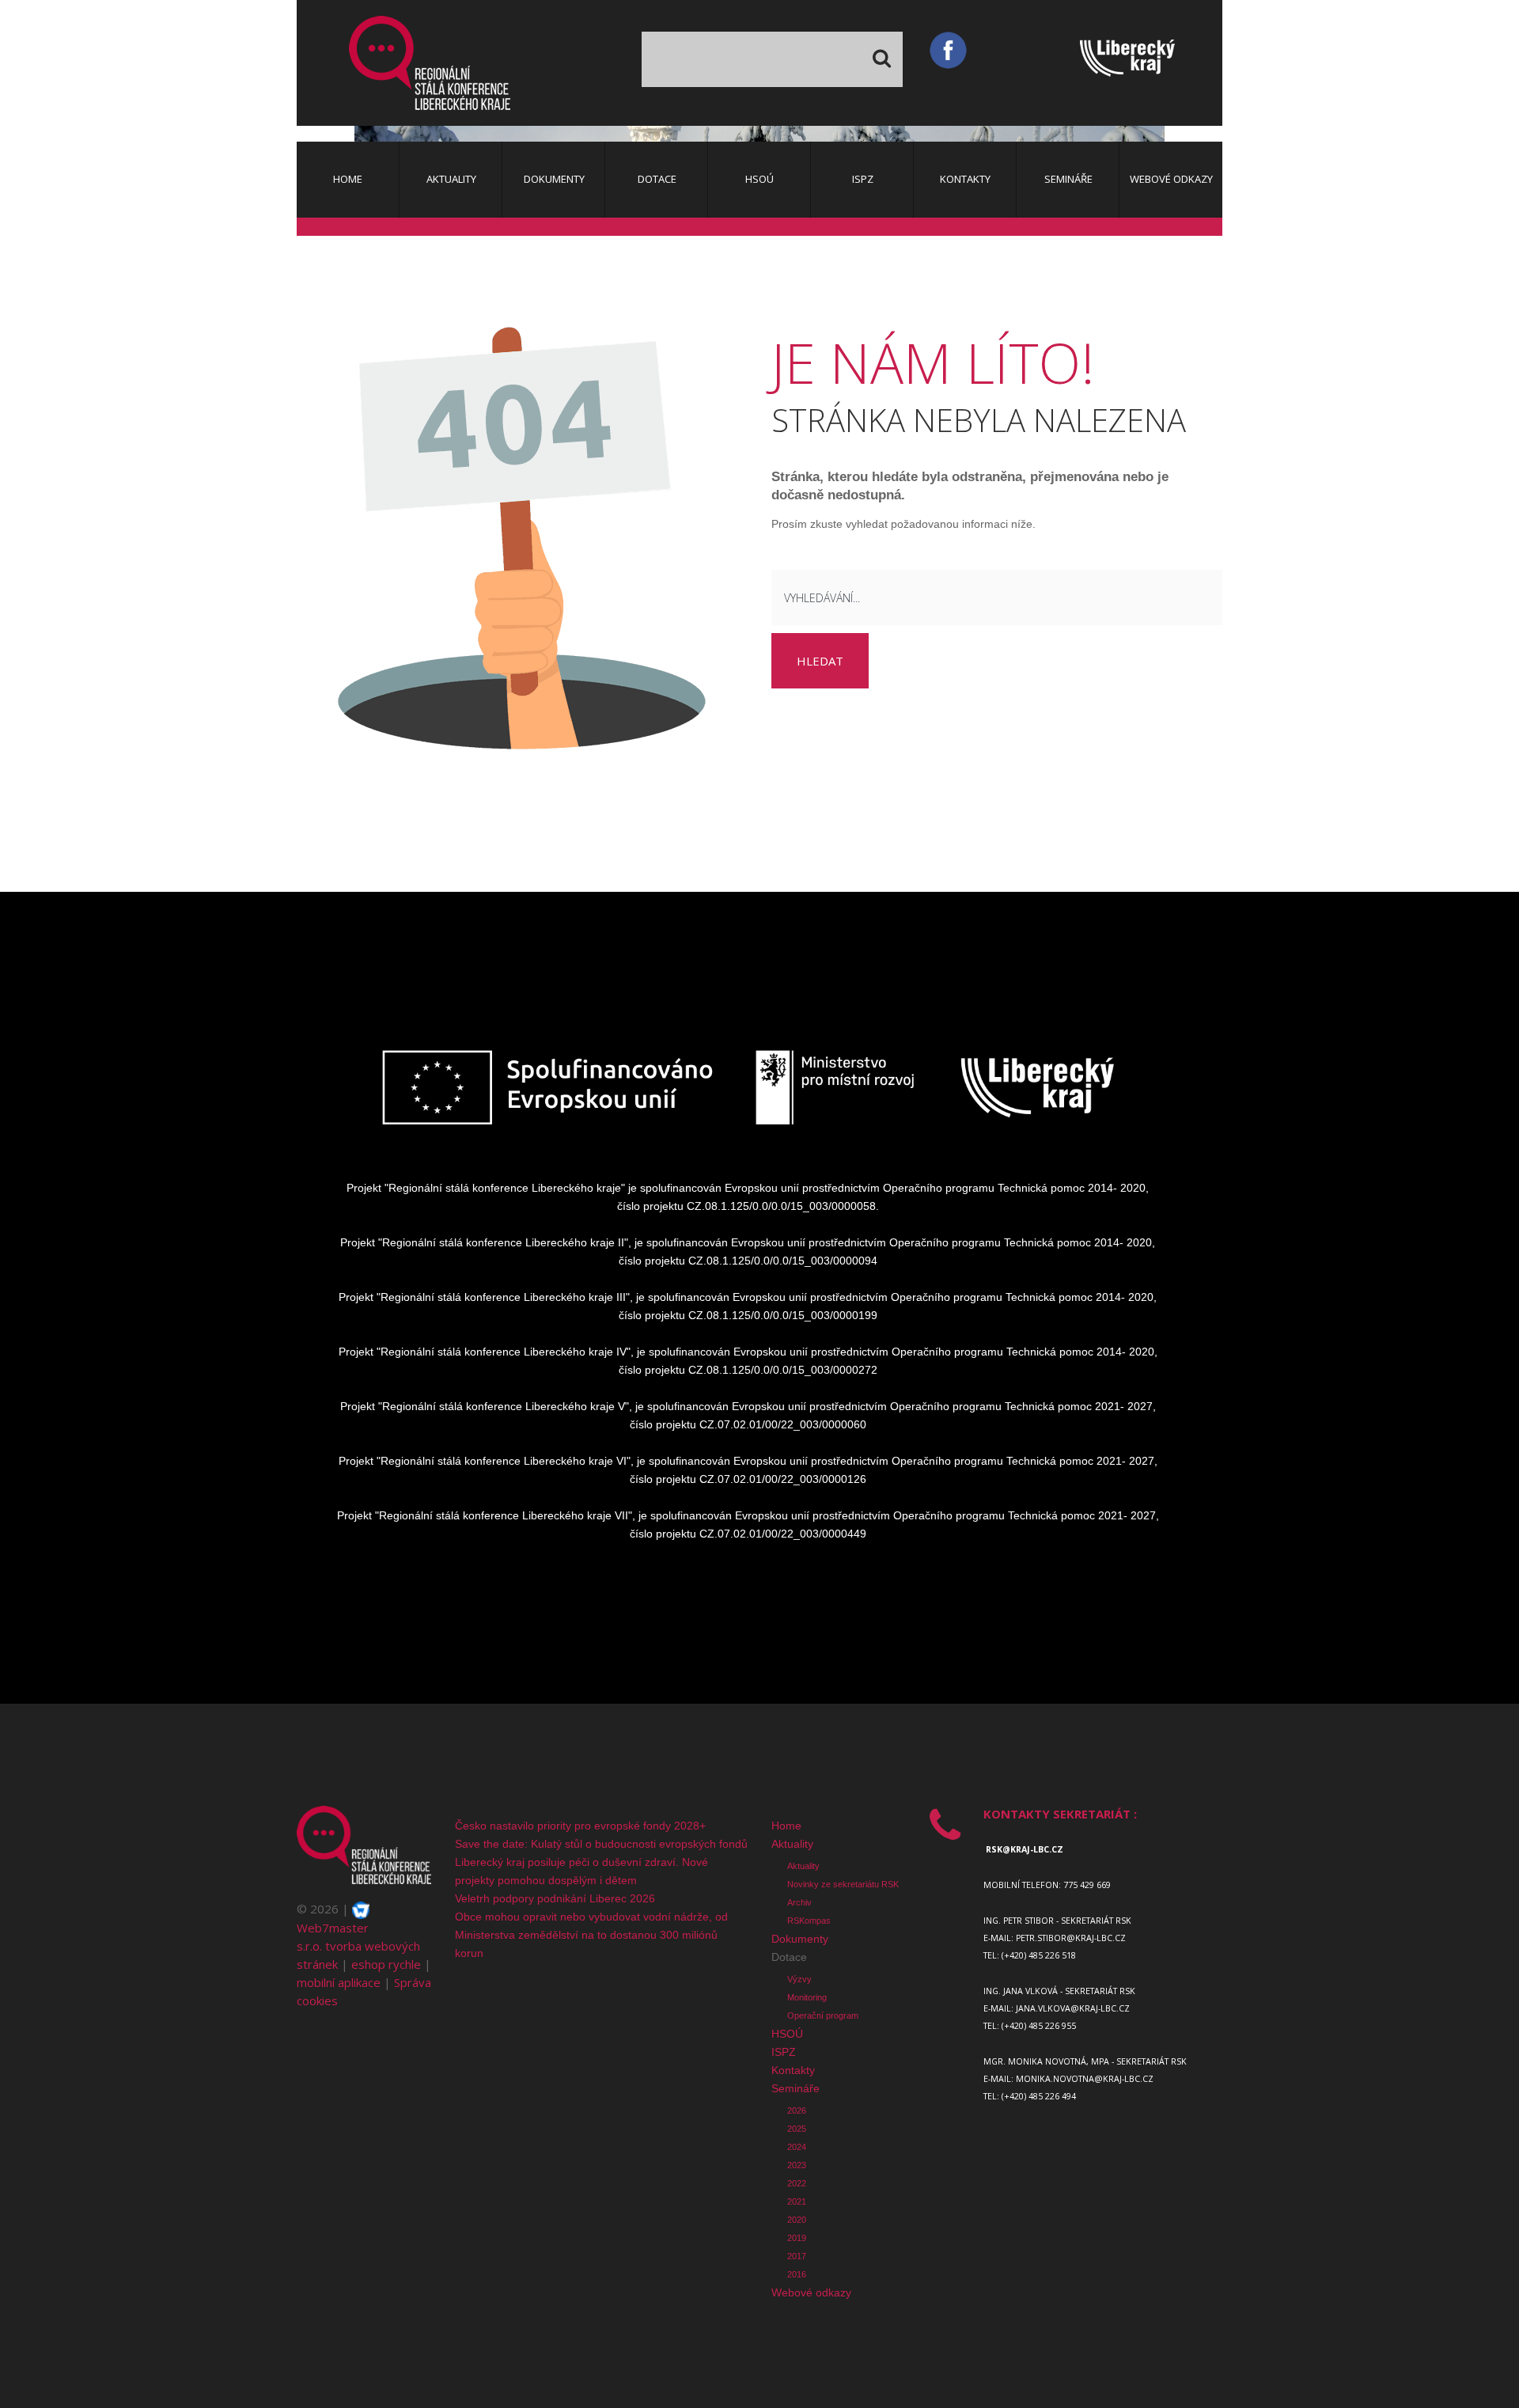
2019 (797, 2238)
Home (786, 1826)
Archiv (799, 1902)
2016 (797, 2274)
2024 (797, 2147)
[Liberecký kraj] (1151, 62)
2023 (797, 2165)
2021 (797, 2201)
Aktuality (792, 1844)
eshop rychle (386, 1964)
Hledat (820, 661)
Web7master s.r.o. (333, 1937)
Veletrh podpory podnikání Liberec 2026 (555, 1898)
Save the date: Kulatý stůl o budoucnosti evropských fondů (601, 1844)
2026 (797, 2110)
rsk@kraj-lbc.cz (1025, 1849)
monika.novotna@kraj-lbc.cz (1085, 2079)
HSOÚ (787, 2034)
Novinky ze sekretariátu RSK (843, 1884)
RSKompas (809, 1921)
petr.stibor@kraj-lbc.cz (1071, 1938)
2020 (797, 2220)
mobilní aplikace (339, 1982)
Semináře (795, 2088)
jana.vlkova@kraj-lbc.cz (1073, 2008)
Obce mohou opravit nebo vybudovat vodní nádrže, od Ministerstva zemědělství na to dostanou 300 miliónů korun (591, 1935)
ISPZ (784, 2052)
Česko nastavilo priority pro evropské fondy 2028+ (580, 1826)
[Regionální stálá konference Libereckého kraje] (430, 63)
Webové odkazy (811, 2292)
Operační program (823, 2016)
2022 (797, 2183)
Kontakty (793, 2070)
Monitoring (807, 1997)
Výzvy (799, 1979)
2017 (797, 2256)
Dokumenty (800, 1939)
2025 (797, 2129)
